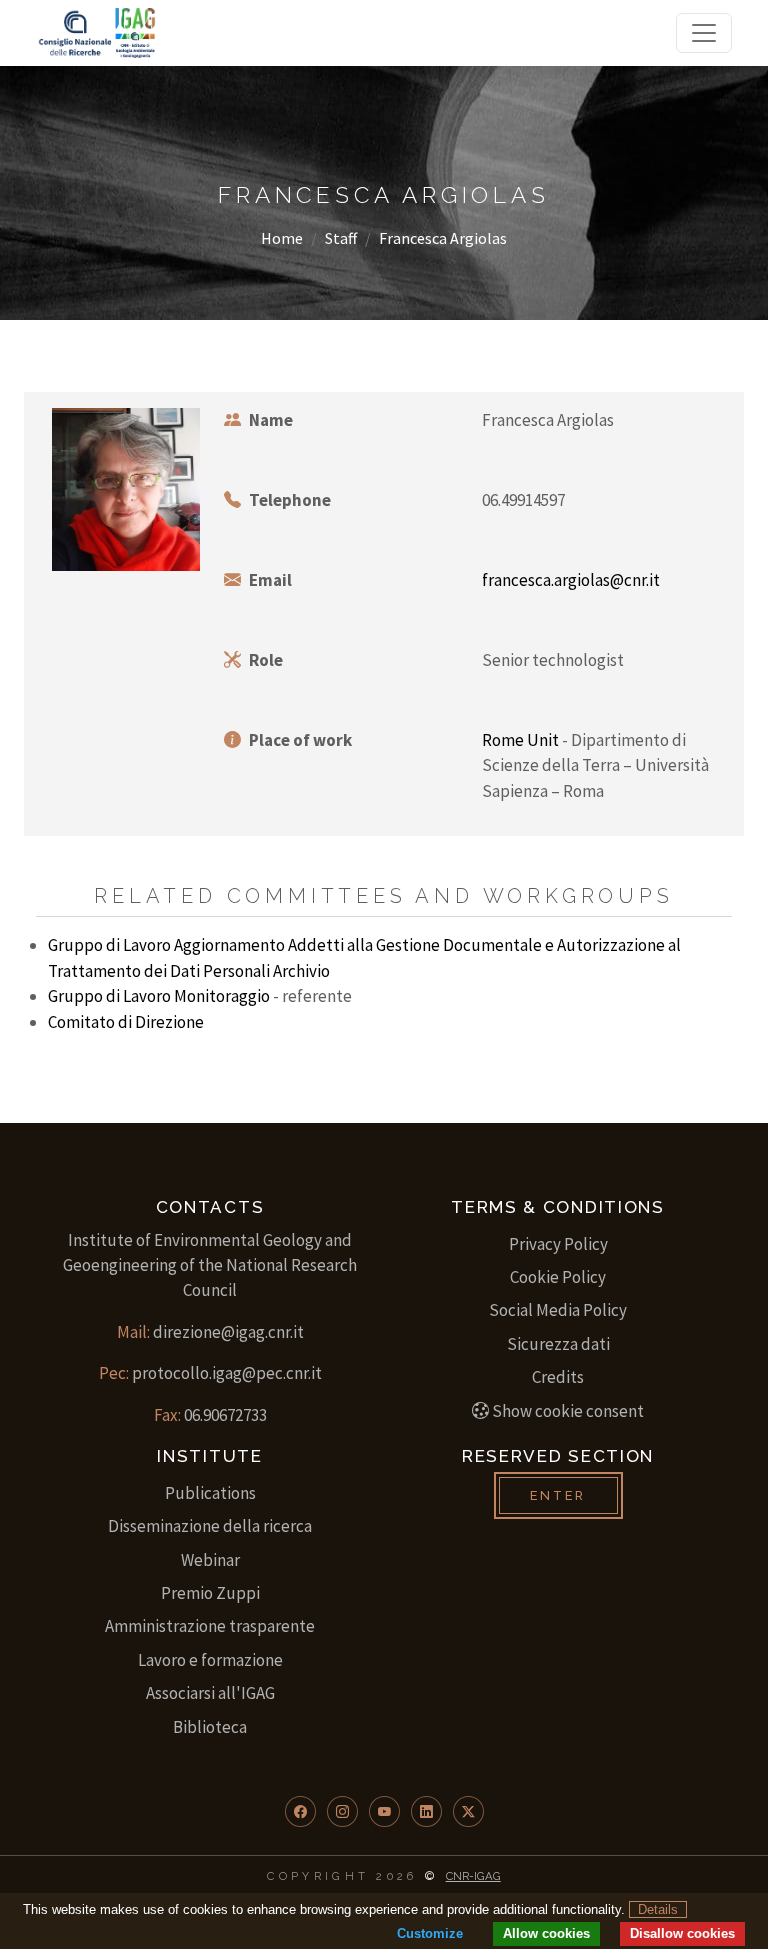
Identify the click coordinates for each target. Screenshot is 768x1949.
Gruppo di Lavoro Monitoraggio (159, 996)
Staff (341, 238)
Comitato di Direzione (126, 1022)
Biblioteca (210, 1727)
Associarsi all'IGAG (210, 1693)
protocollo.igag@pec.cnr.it (227, 1373)
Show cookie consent (568, 1411)
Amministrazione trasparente (210, 1626)
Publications (210, 1493)
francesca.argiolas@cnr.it (571, 580)
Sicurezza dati (558, 1344)
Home (282, 238)
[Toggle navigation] (704, 33)
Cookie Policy (558, 1277)
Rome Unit (520, 740)
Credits (558, 1377)
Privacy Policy (558, 1244)
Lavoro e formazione (210, 1660)
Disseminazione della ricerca (210, 1526)
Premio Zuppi (210, 1593)
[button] (300, 1811)
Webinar (210, 1560)
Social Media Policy (558, 1310)
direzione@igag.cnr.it (228, 1332)
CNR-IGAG (473, 1876)
